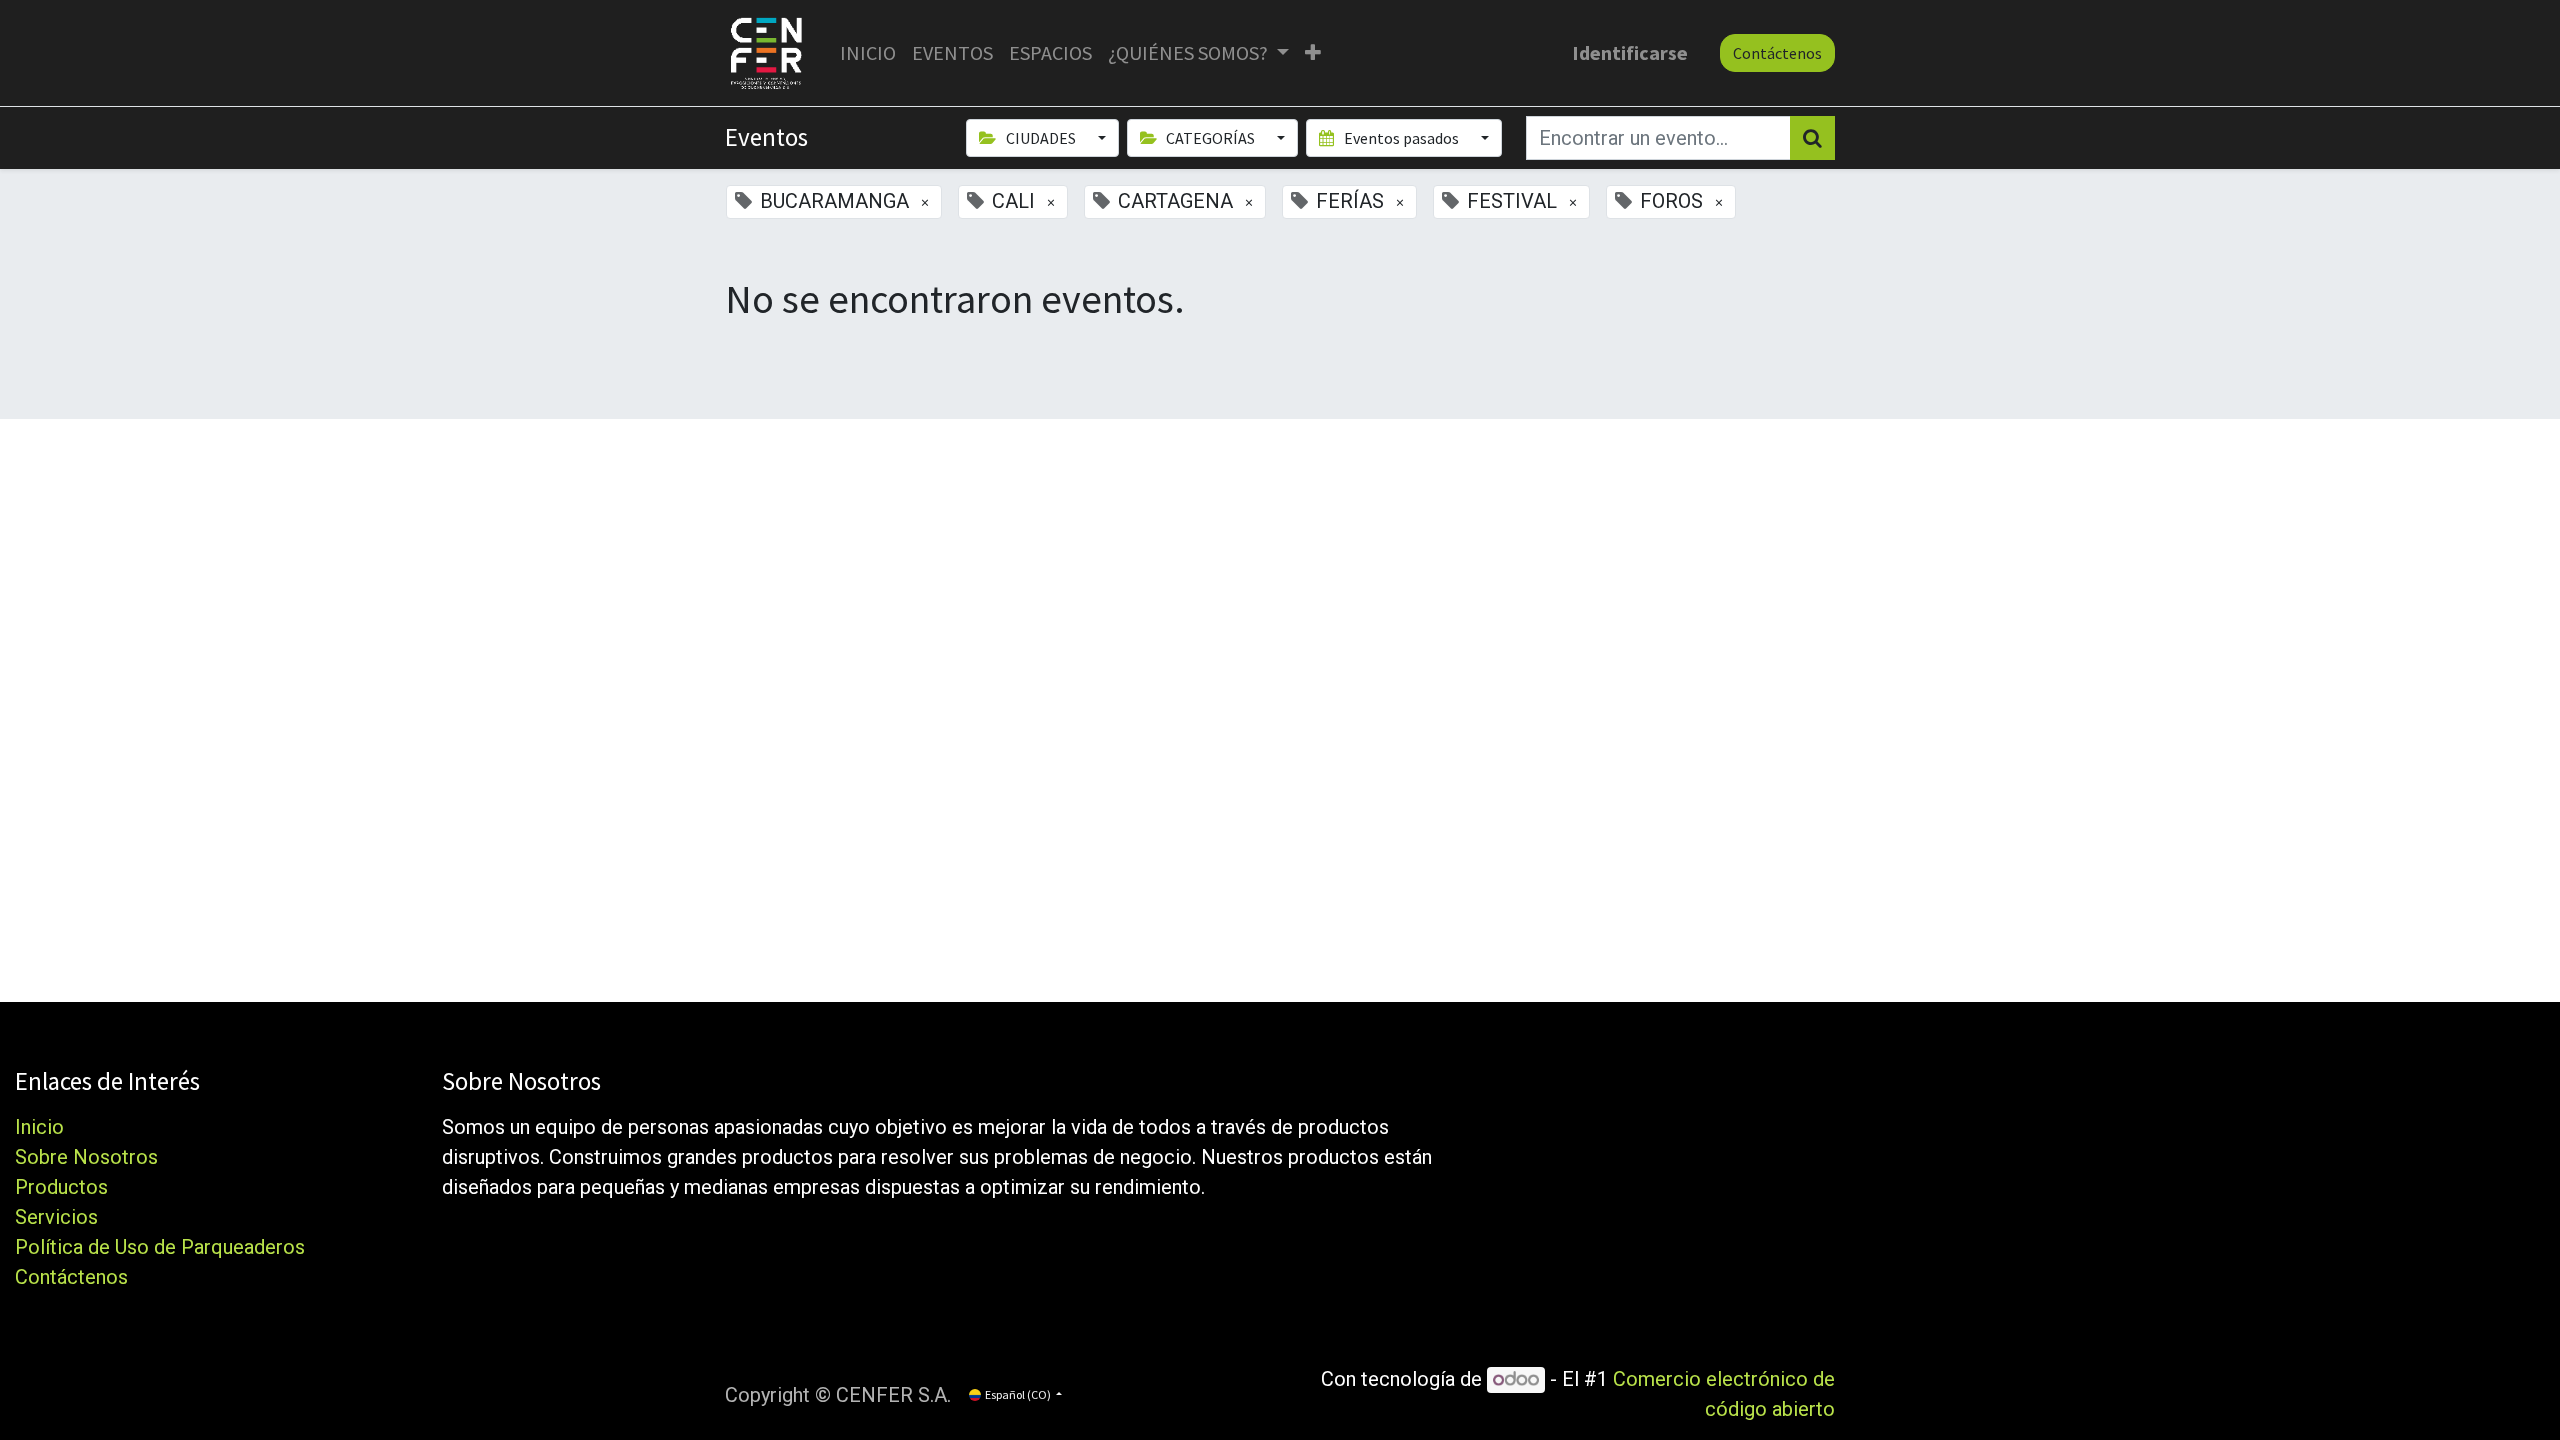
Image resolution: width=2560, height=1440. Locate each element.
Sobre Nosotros (86, 1157)
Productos (61, 1187)
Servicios (56, 1217)
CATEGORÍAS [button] (1210, 138)
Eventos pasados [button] (1401, 138)
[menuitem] (868, 53)
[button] (1313, 53)
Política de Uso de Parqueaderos (160, 1247)
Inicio (39, 1127)
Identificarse (1630, 52)
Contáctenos (1777, 53)
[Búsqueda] (1812, 138)
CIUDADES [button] (1041, 138)
